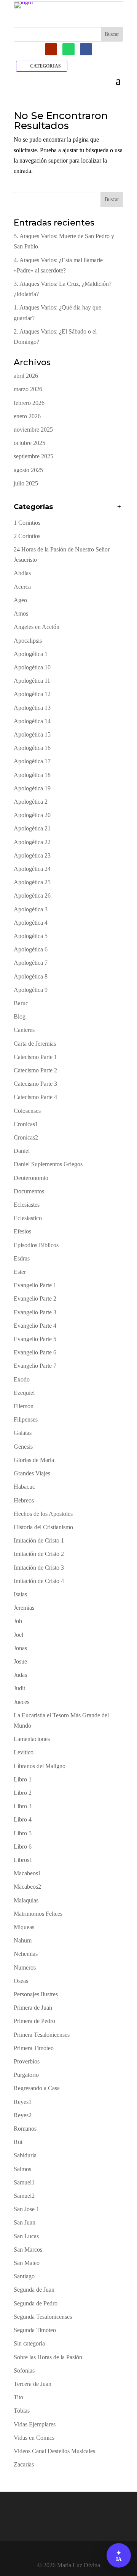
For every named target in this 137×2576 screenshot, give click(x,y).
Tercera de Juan (33, 2384)
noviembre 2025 (33, 430)
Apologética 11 (32, 681)
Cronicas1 (26, 1124)
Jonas (20, 1648)
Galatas (23, 1433)
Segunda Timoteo (35, 2330)
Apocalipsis (28, 641)
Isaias (20, 1594)
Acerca (22, 587)
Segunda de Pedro (36, 2303)
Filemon (24, 1406)
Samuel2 (24, 2196)
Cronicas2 (26, 1137)
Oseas (21, 1981)
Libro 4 (23, 1819)
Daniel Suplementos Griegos (48, 1164)
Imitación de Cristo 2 (39, 1554)
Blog (20, 1016)
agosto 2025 (28, 470)
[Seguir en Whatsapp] (68, 49)
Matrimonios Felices (38, 1914)
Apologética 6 (31, 949)
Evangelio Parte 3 (35, 1312)
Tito (18, 2397)
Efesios (22, 1231)
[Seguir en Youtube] (51, 49)
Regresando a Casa (37, 2088)
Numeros (25, 1967)
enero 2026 (27, 416)
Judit (19, 1688)
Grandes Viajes (32, 1473)
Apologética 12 (32, 694)
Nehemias (26, 1954)
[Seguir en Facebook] (86, 49)
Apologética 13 (32, 708)
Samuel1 (24, 2182)
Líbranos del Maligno (40, 1766)
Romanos (25, 2129)
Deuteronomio (31, 1178)
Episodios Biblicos (36, 1245)
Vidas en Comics (34, 2438)
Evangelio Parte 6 (35, 1352)
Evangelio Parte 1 (35, 1285)
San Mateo (27, 2263)
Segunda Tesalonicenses (43, 2317)
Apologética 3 (31, 909)
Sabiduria (25, 2155)
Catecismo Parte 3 (35, 1084)
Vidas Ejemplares (35, 2424)
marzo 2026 (28, 389)
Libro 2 (23, 1793)
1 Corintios (27, 523)
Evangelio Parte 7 (35, 1366)
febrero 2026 (29, 403)
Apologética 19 (32, 788)
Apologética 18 (32, 775)
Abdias (22, 573)
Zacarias (24, 2464)
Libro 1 (23, 1779)
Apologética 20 (32, 815)
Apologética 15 (32, 734)
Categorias (45, 66)
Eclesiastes (27, 1205)
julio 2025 (26, 483)
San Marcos (28, 2250)
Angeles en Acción (37, 627)
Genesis (23, 1447)
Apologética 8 (31, 976)
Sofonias (24, 2370)
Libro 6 (23, 1847)
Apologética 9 (31, 990)
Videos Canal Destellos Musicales (54, 2451)
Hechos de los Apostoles (43, 1514)
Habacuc (24, 1487)
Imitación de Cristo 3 (39, 1568)
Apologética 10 (32, 667)
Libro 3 (23, 1806)
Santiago (24, 2276)
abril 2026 (26, 376)
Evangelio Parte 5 (35, 1339)
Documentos (29, 1191)
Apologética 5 (31, 936)
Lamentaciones (32, 1739)
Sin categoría (29, 2343)
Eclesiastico (28, 1218)
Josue (20, 1661)
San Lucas (26, 2236)
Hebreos (24, 1500)
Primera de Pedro (34, 2021)
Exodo (22, 1379)
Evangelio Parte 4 (35, 1326)
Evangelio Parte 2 (35, 1298)
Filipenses (26, 1419)
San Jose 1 (26, 2209)
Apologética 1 (31, 654)
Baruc (21, 1003)
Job (18, 1621)
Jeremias (24, 1608)
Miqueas (24, 1927)
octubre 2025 (29, 443)
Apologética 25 (32, 882)
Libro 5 (23, 1833)
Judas (20, 1675)
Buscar (112, 199)
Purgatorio (26, 2075)
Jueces (22, 1702)
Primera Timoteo (34, 2048)
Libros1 (23, 1860)
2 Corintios (27, 536)
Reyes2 (23, 2115)
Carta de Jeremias (35, 1044)
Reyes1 (23, 2102)
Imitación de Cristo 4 (39, 1581)
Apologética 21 (32, 828)
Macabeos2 (27, 1887)
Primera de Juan (33, 2008)
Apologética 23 (32, 855)
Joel (18, 1635)
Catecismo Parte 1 (35, 1057)
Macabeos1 (27, 1873)
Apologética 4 (31, 923)
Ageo (20, 600)
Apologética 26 (32, 895)
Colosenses (27, 1111)
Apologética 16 (32, 748)
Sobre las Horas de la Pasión (48, 2357)
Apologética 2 (31, 802)
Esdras (22, 1258)
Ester (20, 1272)
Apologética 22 (32, 842)
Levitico (24, 1752)
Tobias (22, 2411)
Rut (18, 2142)
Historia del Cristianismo (43, 1527)
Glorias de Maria (34, 1460)
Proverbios (27, 2061)
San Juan (25, 2222)
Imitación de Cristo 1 (39, 1540)
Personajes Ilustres (36, 1994)
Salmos (22, 2169)
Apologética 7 (31, 963)
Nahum (23, 1940)
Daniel (22, 1151)
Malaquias (26, 1900)
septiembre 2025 (33, 456)
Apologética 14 (32, 721)
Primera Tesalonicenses (42, 2035)
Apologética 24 (32, 869)
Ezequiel (24, 1393)
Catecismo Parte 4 (35, 1097)
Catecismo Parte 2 (35, 1070)
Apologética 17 (32, 761)
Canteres (24, 1030)
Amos (21, 613)
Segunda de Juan (34, 2290)
